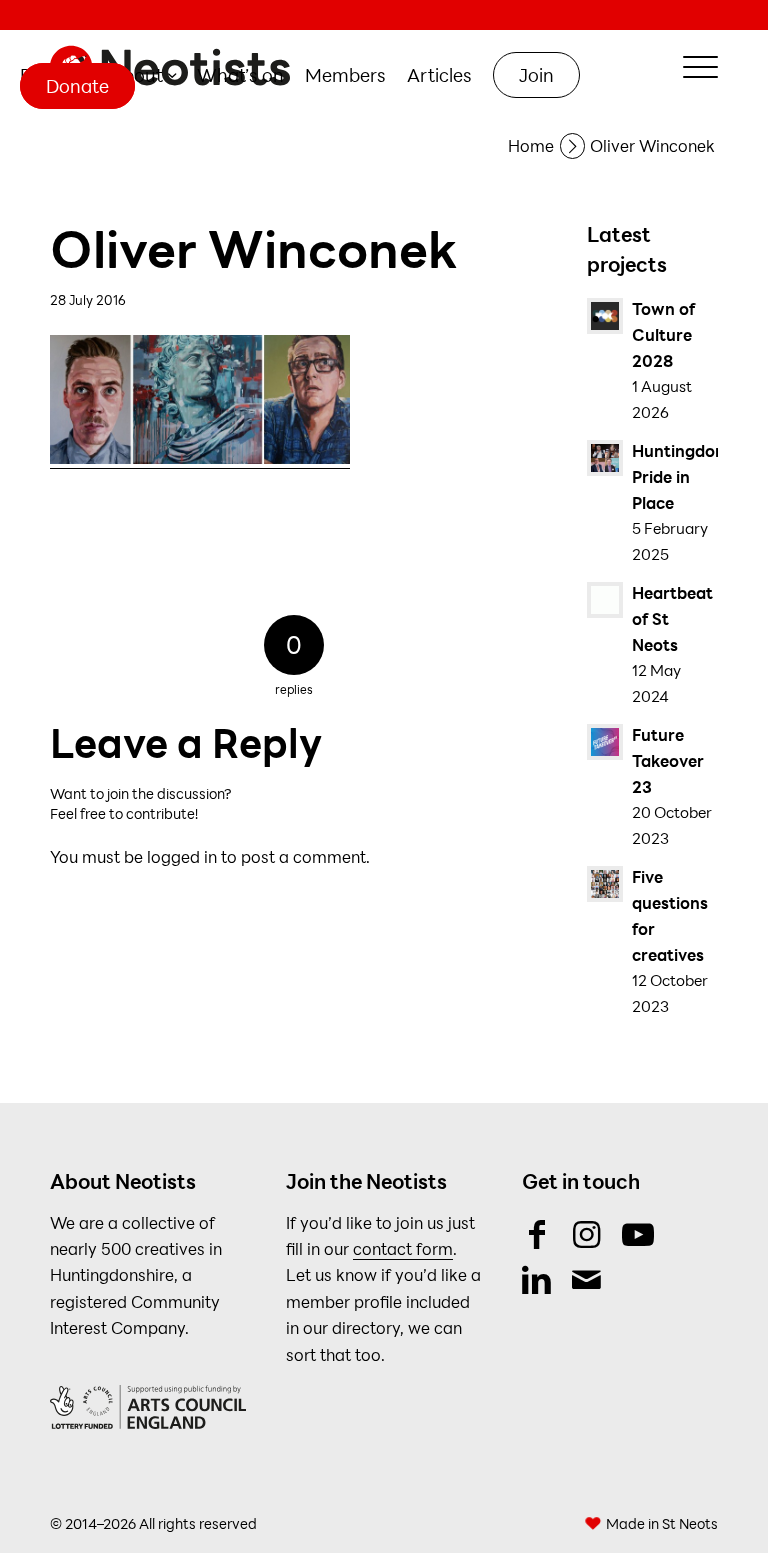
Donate (77, 86)
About (136, 75)
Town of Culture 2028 (663, 334)
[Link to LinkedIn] (536, 1279)
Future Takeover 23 (668, 760)
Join (536, 75)
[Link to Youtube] (636, 1234)
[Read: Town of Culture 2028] (605, 316)
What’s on (240, 75)
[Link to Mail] (586, 1279)
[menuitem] (143, 75)
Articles (439, 75)
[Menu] (690, 67)
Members (345, 75)
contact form (403, 1248)
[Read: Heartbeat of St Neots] (605, 600)
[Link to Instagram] (586, 1234)
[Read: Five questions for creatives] (605, 884)
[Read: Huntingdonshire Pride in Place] (605, 458)
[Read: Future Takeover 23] (605, 742)
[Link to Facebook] (536, 1234)
